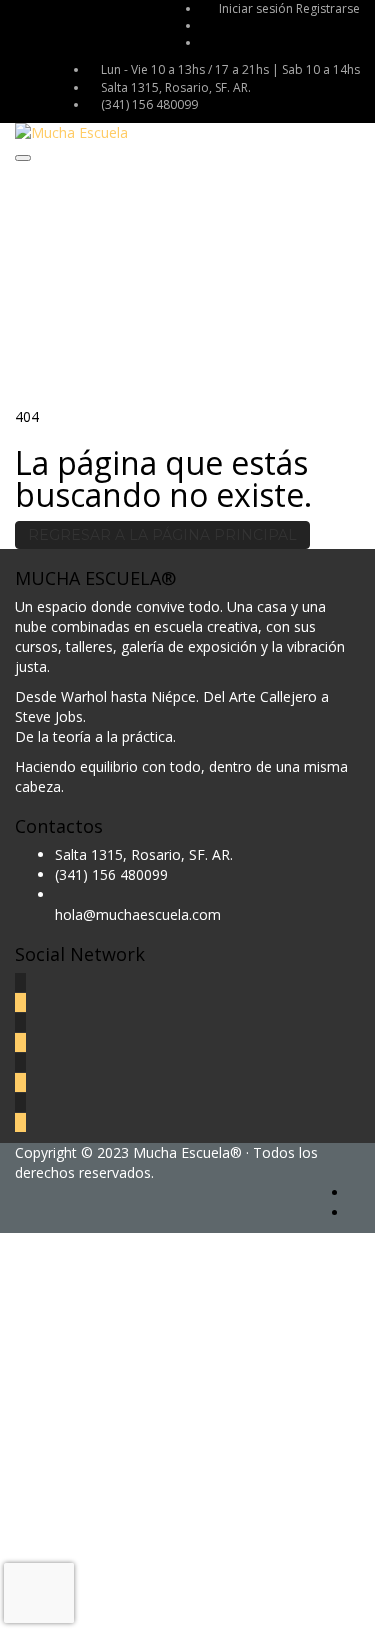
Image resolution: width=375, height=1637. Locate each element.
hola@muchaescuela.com (138, 914)
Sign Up (112, 1606)
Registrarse (328, 8)
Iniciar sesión (257, 8)
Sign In (160, 1606)
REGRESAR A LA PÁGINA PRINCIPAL (162, 535)
